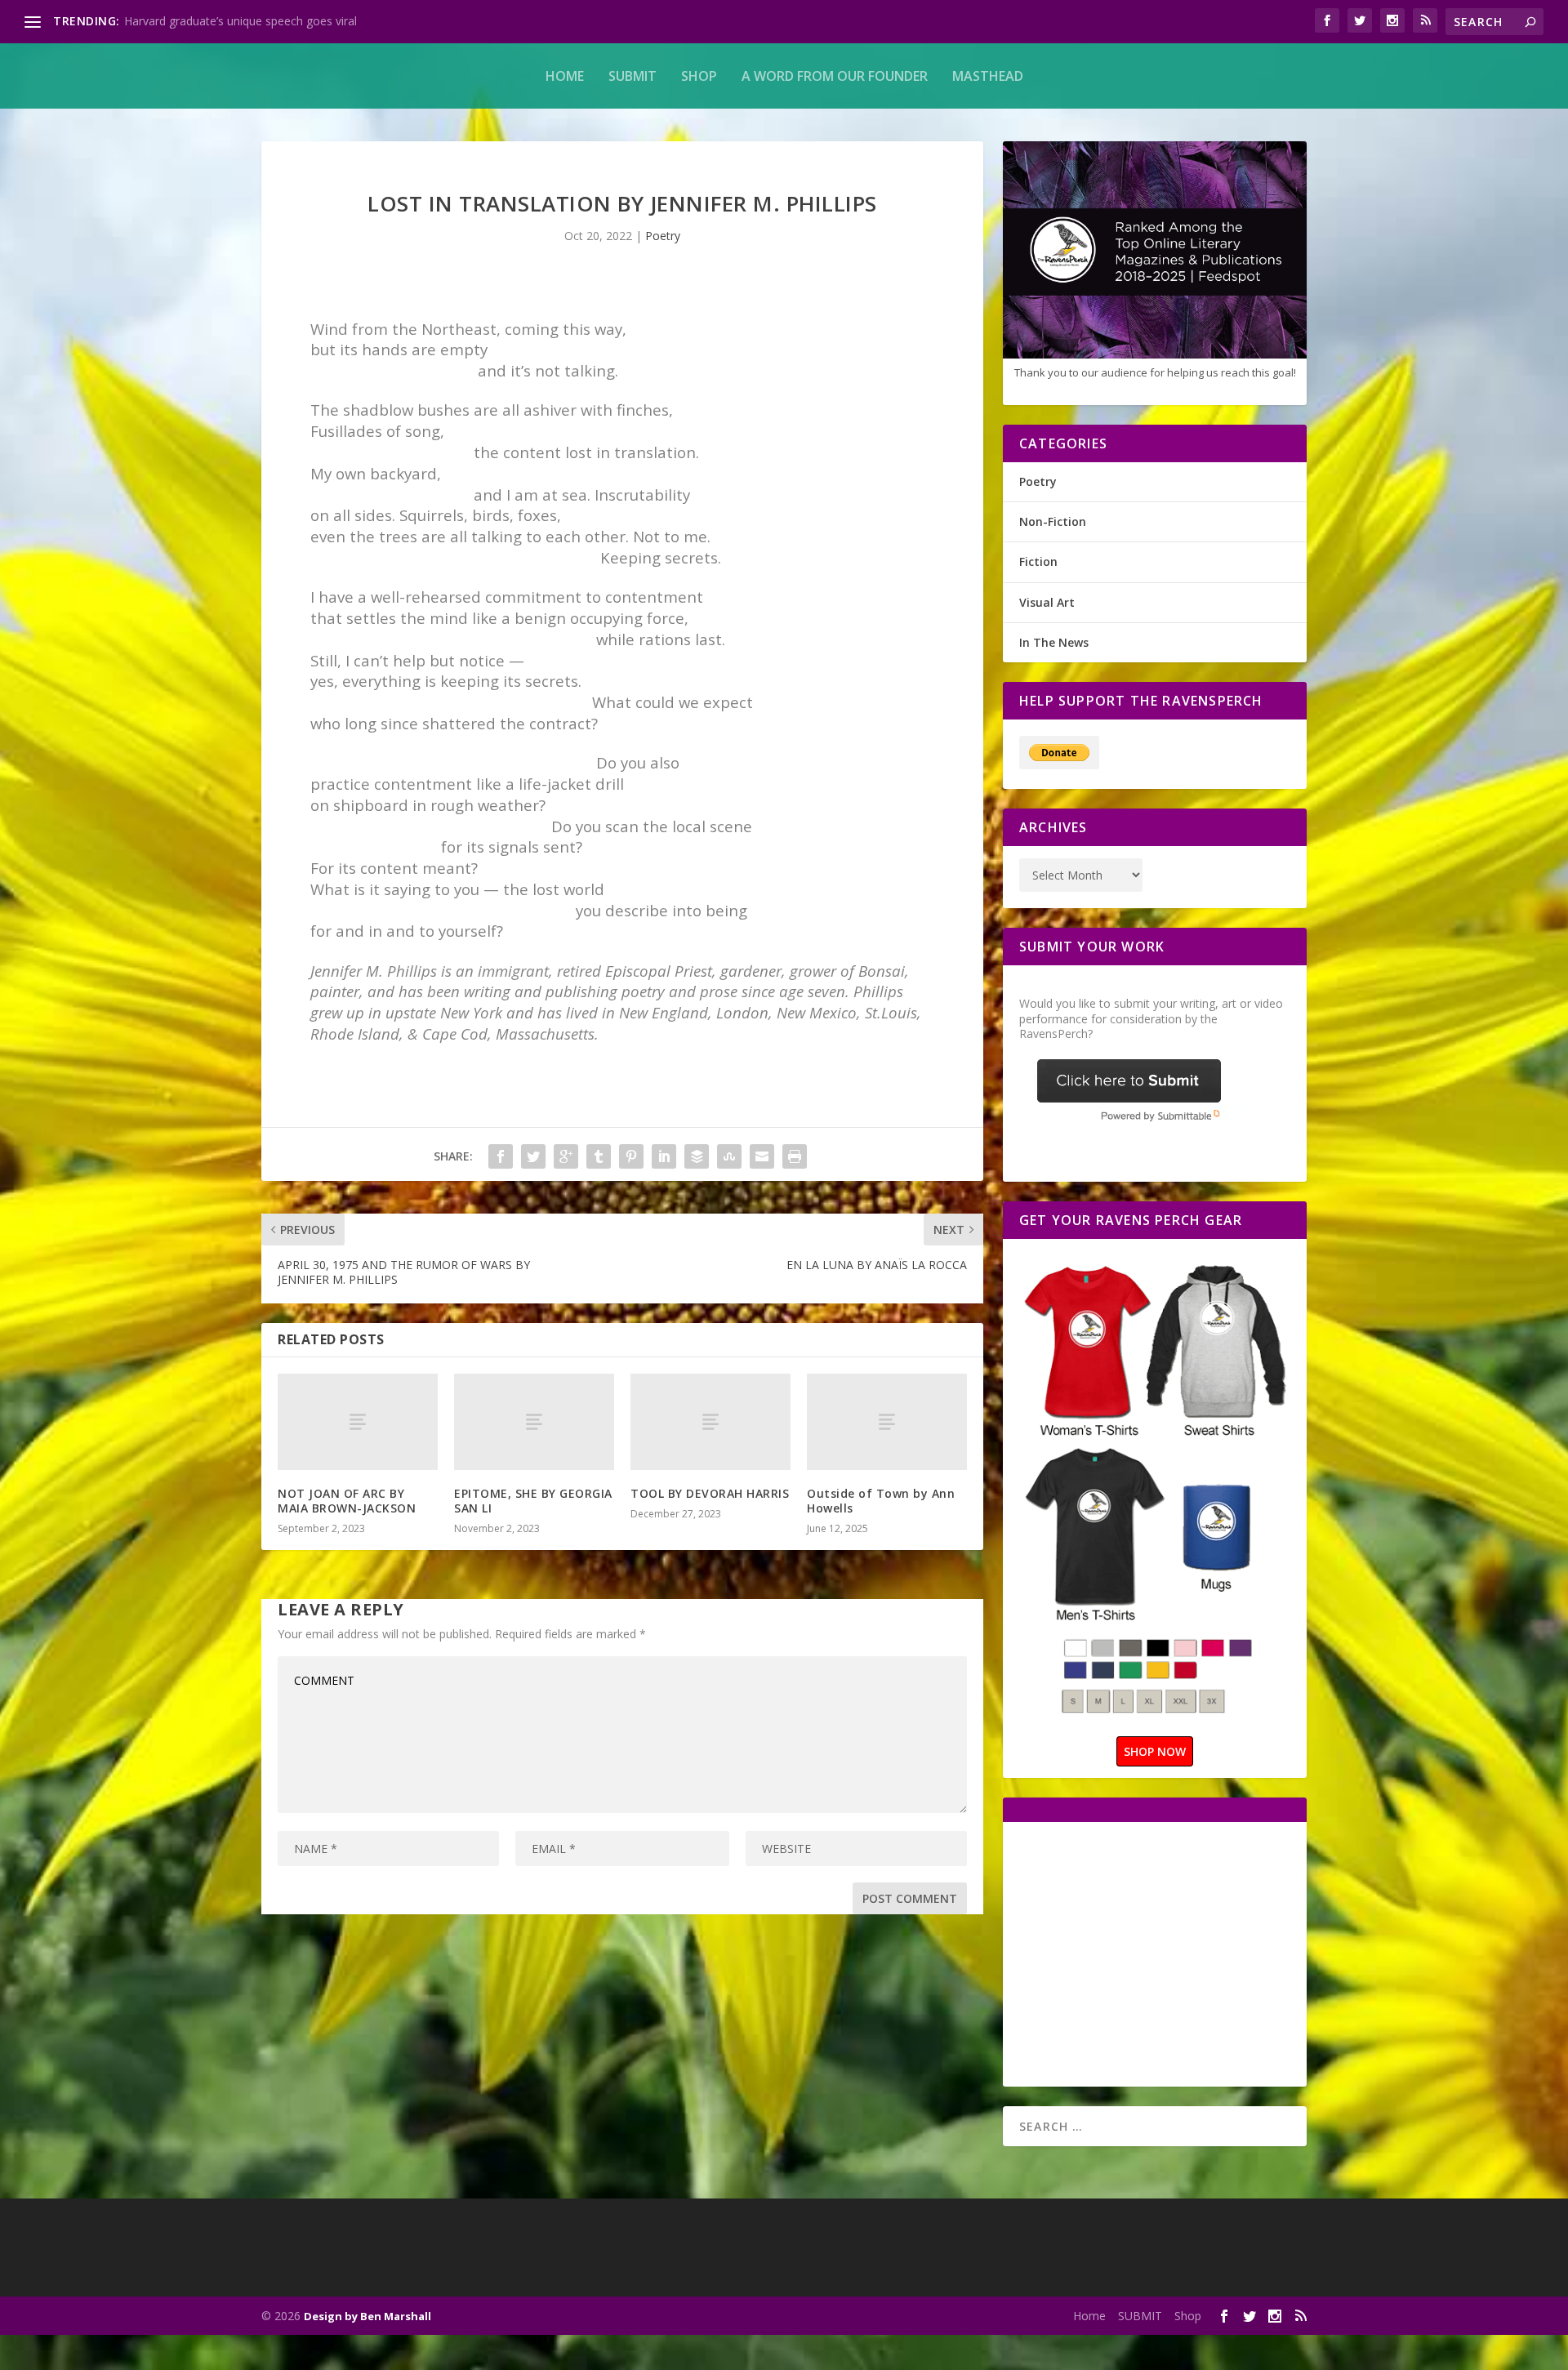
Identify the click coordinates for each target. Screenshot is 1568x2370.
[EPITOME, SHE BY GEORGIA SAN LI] (534, 1422)
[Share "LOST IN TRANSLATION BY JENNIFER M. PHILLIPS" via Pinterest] (631, 1156)
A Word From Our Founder (835, 76)
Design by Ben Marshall (367, 2316)
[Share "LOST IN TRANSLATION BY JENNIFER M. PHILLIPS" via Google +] (566, 1156)
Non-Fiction (1053, 521)
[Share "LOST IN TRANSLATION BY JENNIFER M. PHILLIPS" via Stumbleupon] (729, 1156)
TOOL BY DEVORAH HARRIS (710, 1493)
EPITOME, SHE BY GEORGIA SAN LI (533, 1501)
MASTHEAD (988, 76)
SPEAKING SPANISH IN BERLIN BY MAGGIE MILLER (262, 21)
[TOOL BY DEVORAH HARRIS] (710, 1422)
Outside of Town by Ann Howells (881, 1501)
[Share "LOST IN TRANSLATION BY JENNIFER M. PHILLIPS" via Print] (795, 1156)
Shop (699, 76)
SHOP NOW (1155, 1751)
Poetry (663, 236)
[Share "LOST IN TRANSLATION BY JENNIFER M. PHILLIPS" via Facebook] (501, 1156)
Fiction (1038, 561)
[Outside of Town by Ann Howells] (887, 1422)
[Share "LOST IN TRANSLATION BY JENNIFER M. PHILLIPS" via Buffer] (697, 1156)
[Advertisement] (1156, 1953)
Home (565, 76)
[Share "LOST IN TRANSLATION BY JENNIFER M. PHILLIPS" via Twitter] (533, 1156)
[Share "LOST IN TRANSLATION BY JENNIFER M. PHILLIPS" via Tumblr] (599, 1156)
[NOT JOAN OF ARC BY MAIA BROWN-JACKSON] (358, 1422)
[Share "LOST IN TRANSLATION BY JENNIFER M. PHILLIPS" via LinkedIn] (664, 1156)
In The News (1054, 642)
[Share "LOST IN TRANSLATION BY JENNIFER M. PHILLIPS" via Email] (762, 1156)
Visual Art (1047, 602)
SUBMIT (633, 76)
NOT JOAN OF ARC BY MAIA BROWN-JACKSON (347, 1501)
